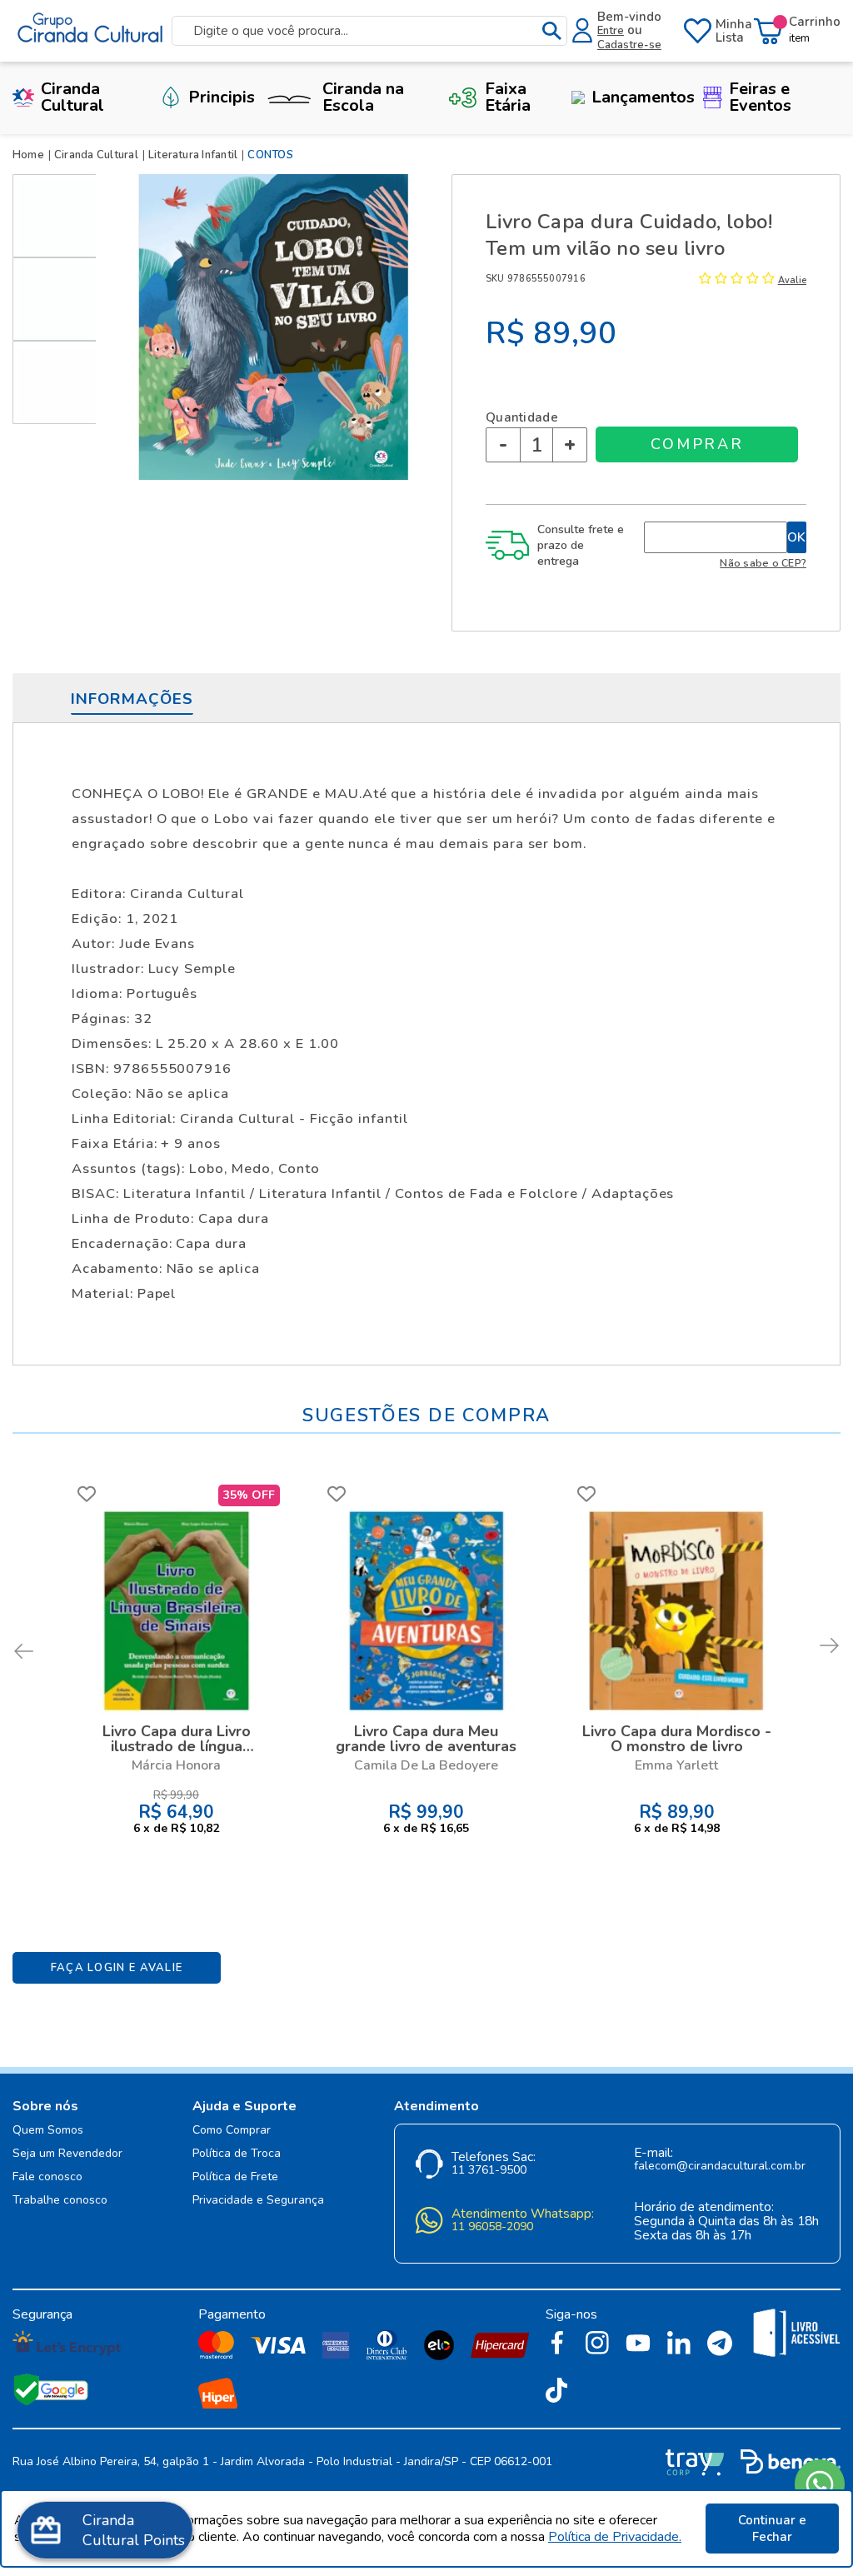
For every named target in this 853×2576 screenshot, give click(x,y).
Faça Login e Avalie (117, 1968)
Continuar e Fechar (772, 2529)
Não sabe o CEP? (763, 563)
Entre (611, 31)
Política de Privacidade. (615, 2537)
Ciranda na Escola (363, 97)
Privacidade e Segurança (258, 2201)
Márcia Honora (176, 1765)
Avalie (792, 280)
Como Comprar (232, 2131)
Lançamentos (643, 97)
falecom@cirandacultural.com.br (720, 2167)
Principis (222, 97)
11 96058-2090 (492, 2227)
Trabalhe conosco (60, 2201)
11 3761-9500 (489, 2171)
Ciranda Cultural (72, 97)
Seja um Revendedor (67, 2154)
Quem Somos (48, 2131)
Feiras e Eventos (760, 97)
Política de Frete (235, 2177)
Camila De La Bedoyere (426, 1765)
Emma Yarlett (676, 1765)
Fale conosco (47, 2177)
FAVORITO (87, 1494)
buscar (551, 31)
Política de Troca (237, 2154)
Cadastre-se (629, 45)
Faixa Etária (508, 97)
